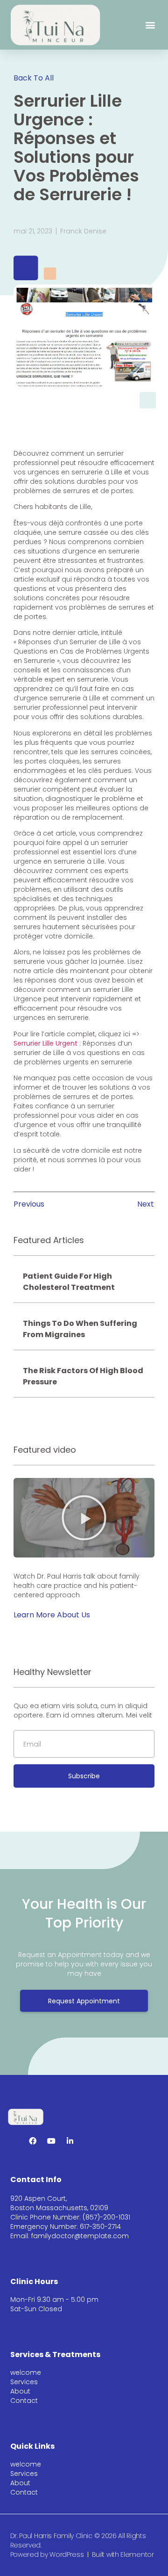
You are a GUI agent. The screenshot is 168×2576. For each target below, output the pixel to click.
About (20, 2391)
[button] (150, 25)
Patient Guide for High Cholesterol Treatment (69, 1282)
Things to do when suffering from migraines (80, 1329)
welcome (26, 2372)
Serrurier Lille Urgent (45, 1043)
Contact (24, 2401)
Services (24, 2382)
